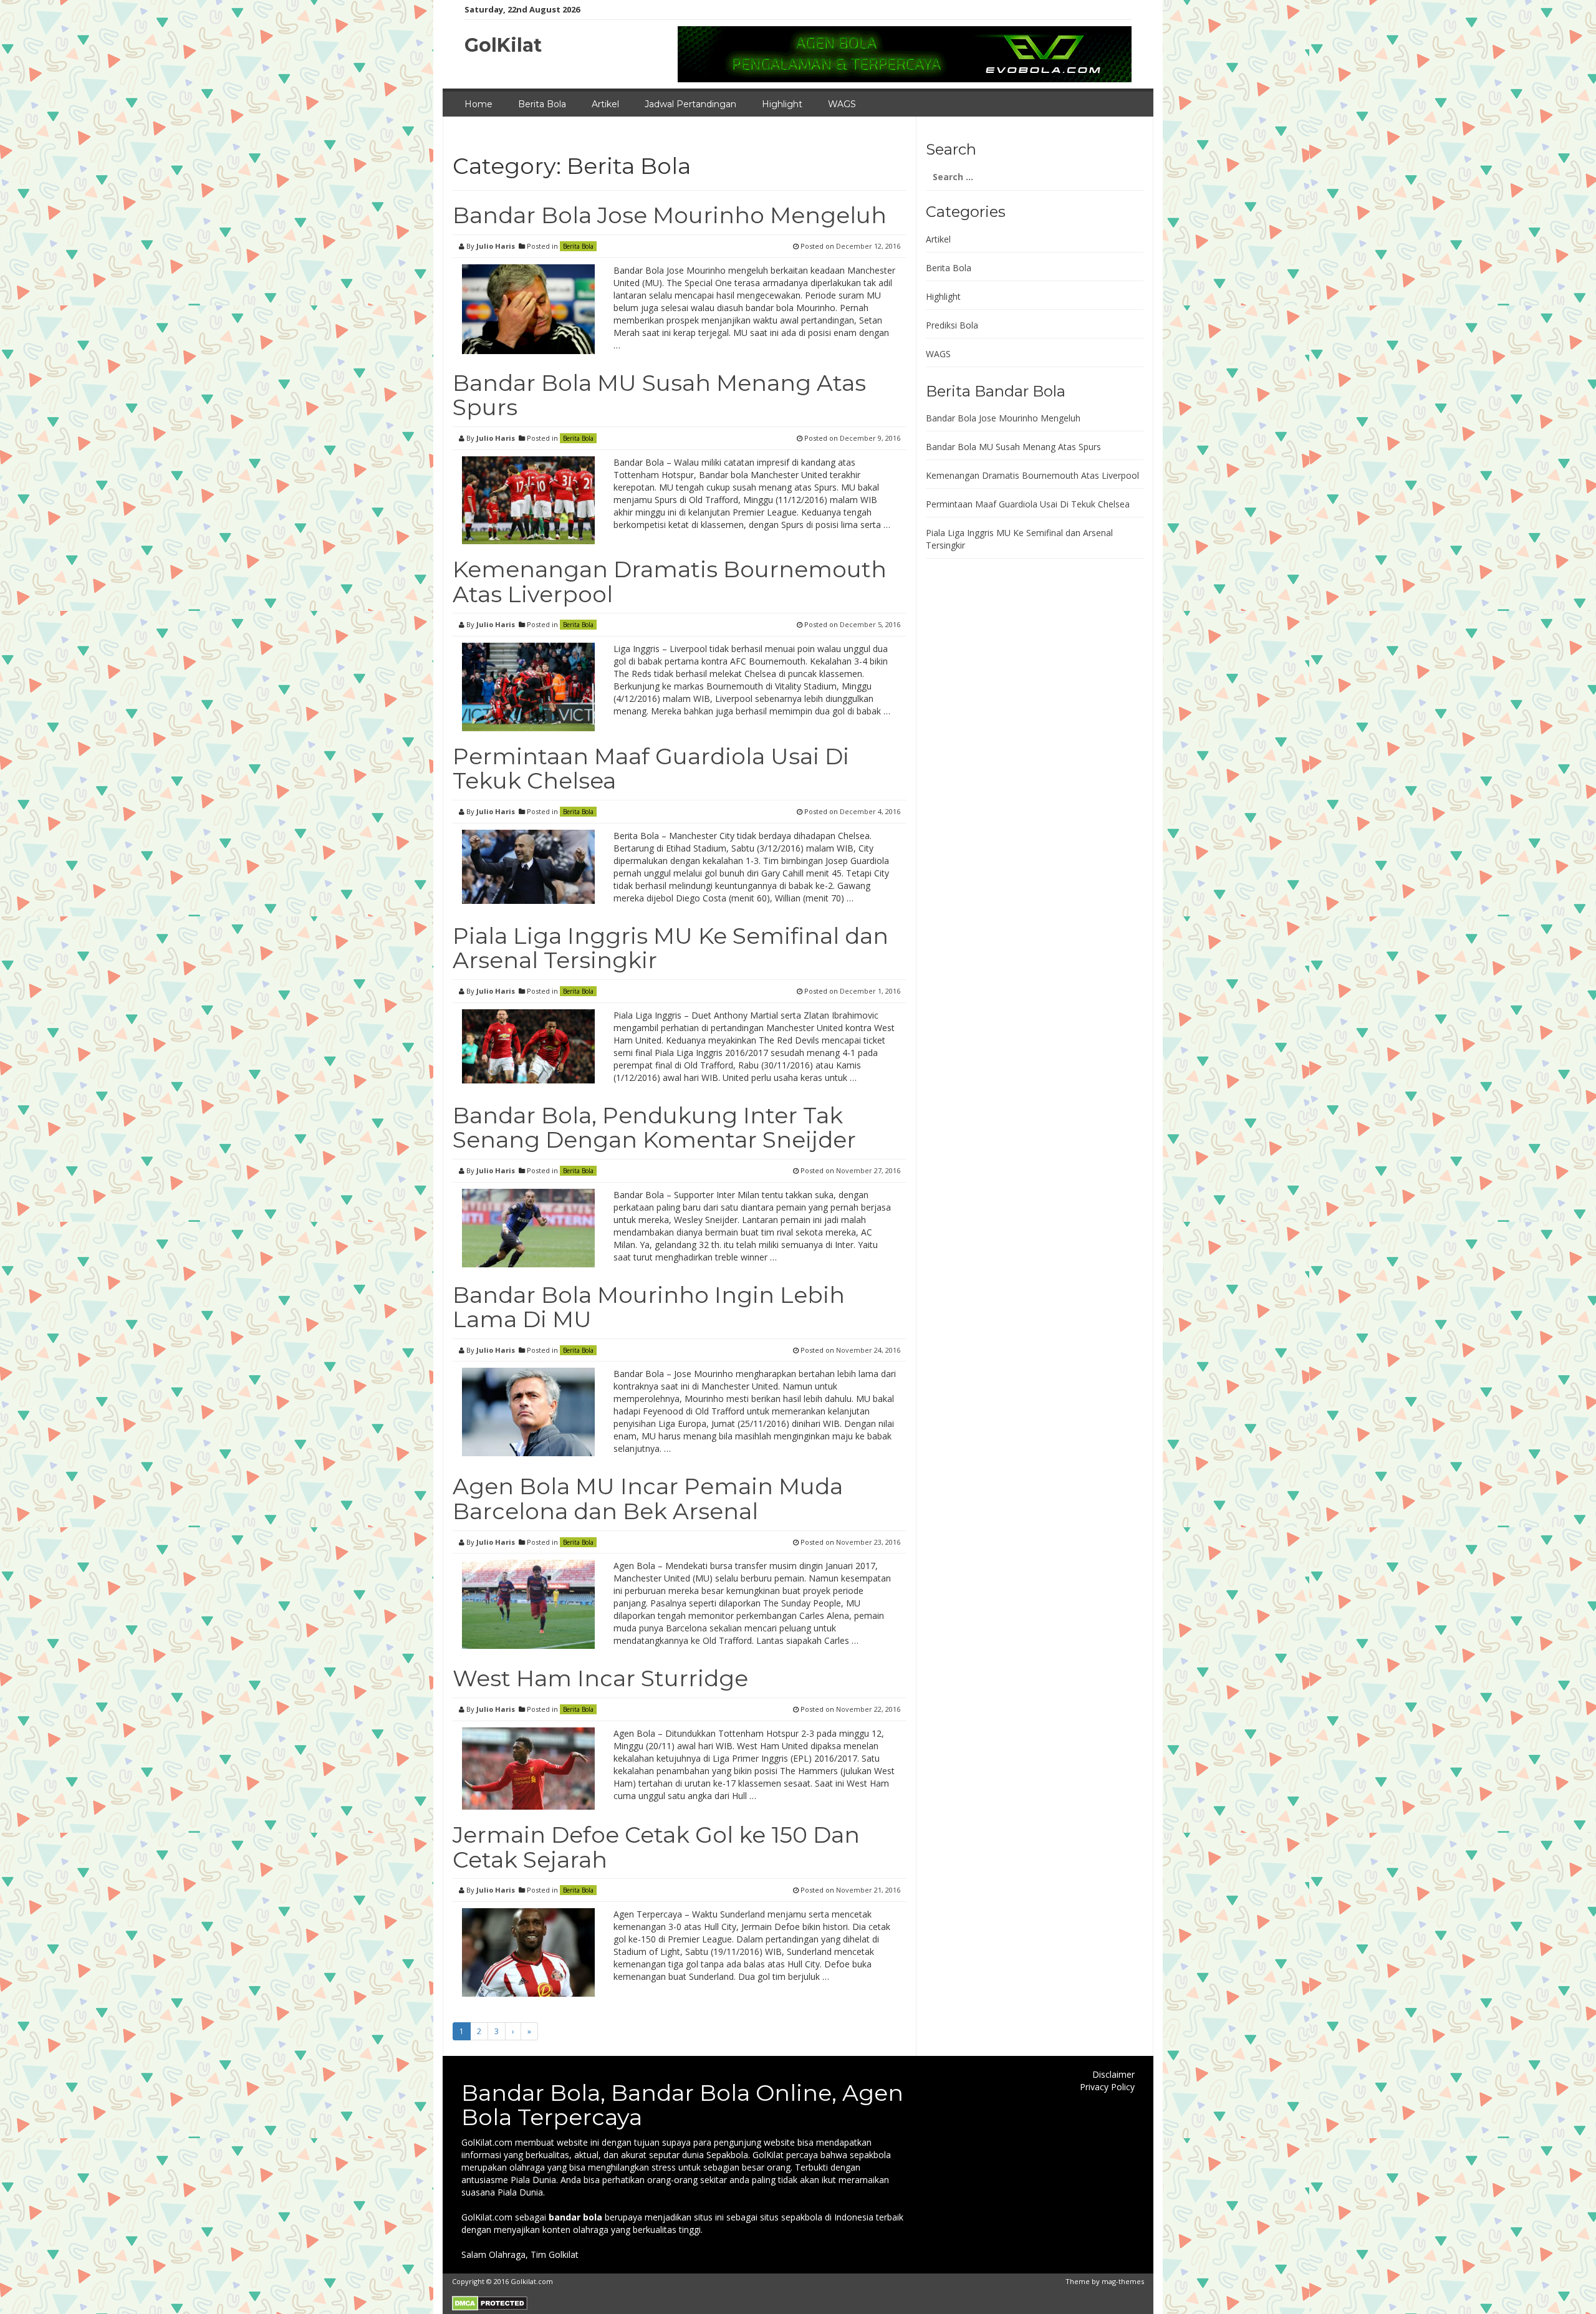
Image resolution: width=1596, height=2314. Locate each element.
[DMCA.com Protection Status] (490, 2302)
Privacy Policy (1107, 2087)
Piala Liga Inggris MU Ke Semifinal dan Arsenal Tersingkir (671, 948)
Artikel (605, 104)
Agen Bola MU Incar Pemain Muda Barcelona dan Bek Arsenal (648, 1499)
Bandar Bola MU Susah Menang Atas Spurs (659, 395)
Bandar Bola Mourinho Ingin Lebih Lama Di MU (649, 1307)
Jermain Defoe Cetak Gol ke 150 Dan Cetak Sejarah (656, 1847)
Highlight (782, 104)
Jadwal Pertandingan (690, 104)
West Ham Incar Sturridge (600, 1678)
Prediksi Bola (952, 325)
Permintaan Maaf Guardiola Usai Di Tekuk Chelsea (651, 769)
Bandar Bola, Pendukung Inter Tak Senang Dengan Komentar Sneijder (654, 1128)
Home (478, 104)
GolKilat (503, 45)
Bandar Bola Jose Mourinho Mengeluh (670, 215)
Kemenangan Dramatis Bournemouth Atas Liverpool (670, 582)
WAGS (842, 104)
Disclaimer (1113, 2074)
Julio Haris (496, 246)
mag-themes (1123, 2281)
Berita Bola (542, 104)
